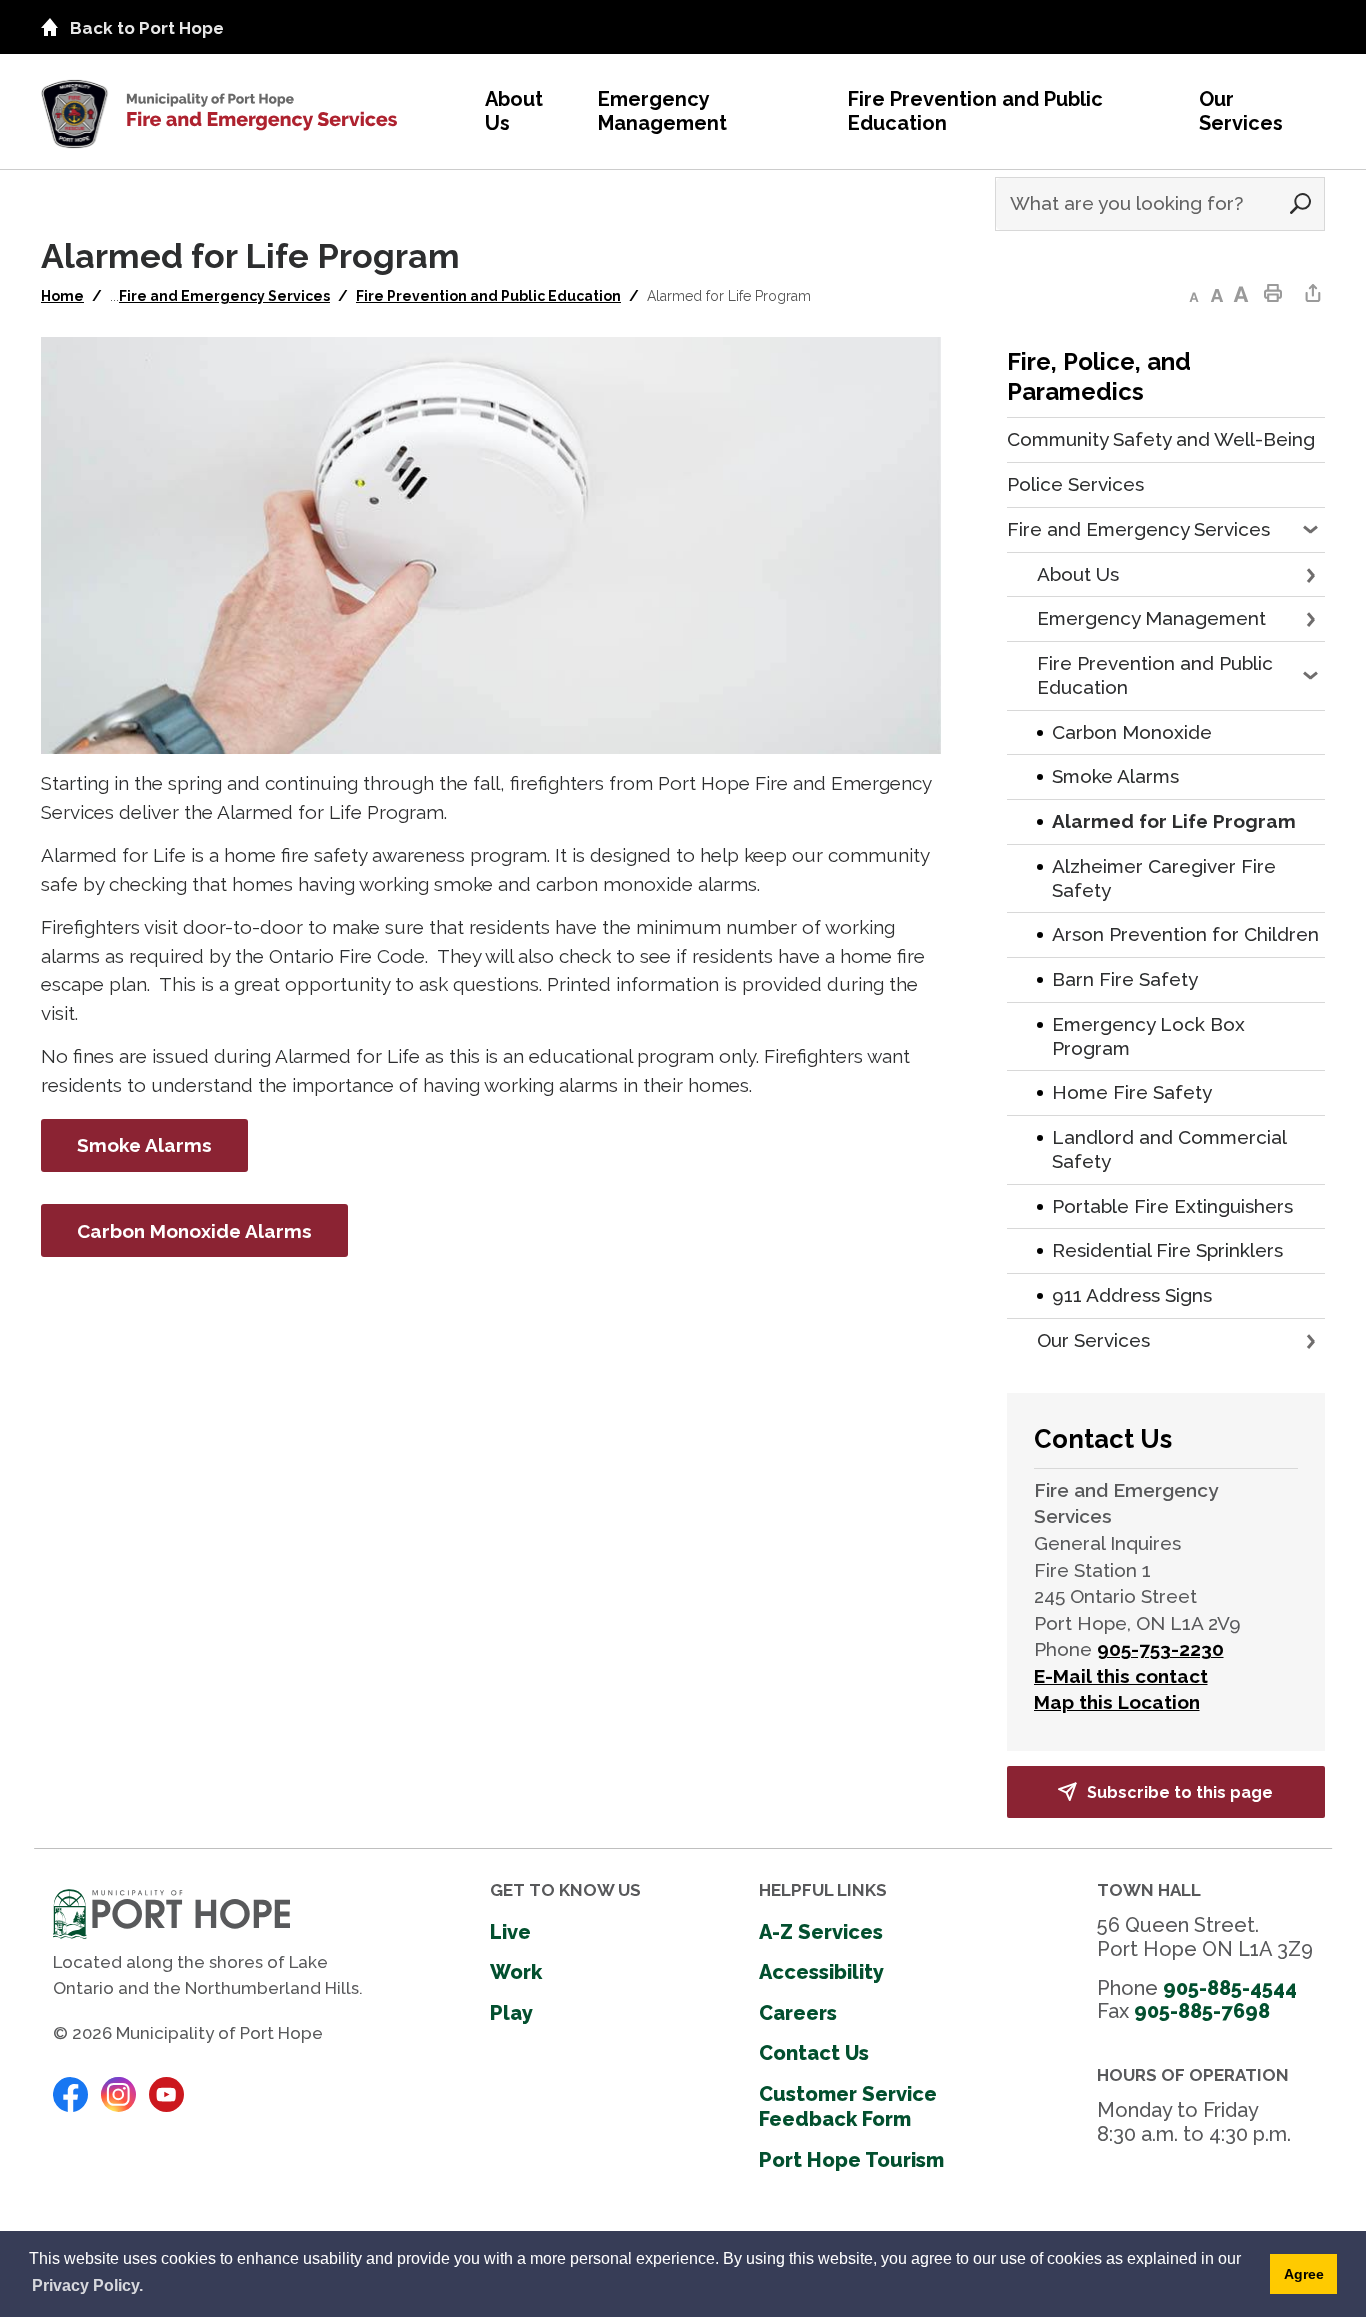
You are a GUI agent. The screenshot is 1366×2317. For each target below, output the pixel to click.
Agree (1304, 2274)
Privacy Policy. (87, 2285)
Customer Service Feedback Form (848, 2107)
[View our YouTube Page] (166, 2092)
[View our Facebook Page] (70, 2092)
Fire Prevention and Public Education (975, 111)
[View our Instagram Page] (118, 2092)
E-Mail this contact (1121, 1676)
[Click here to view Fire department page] (219, 104)
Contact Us (814, 2053)
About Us (514, 111)
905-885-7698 (1202, 2011)
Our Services (1241, 111)
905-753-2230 (1160, 1649)
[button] (1312, 530)
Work (516, 1972)
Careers (798, 2013)
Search (1300, 204)
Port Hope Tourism (851, 2160)
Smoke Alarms (144, 1145)
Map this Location (1117, 1702)
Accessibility (821, 1972)
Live (510, 1932)
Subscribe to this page (1180, 1792)
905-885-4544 (1230, 1988)
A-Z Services (821, 1932)
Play (511, 2013)
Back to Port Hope (147, 28)
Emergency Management (662, 111)
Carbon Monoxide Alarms (194, 1231)
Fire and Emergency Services (224, 296)
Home (62, 296)
